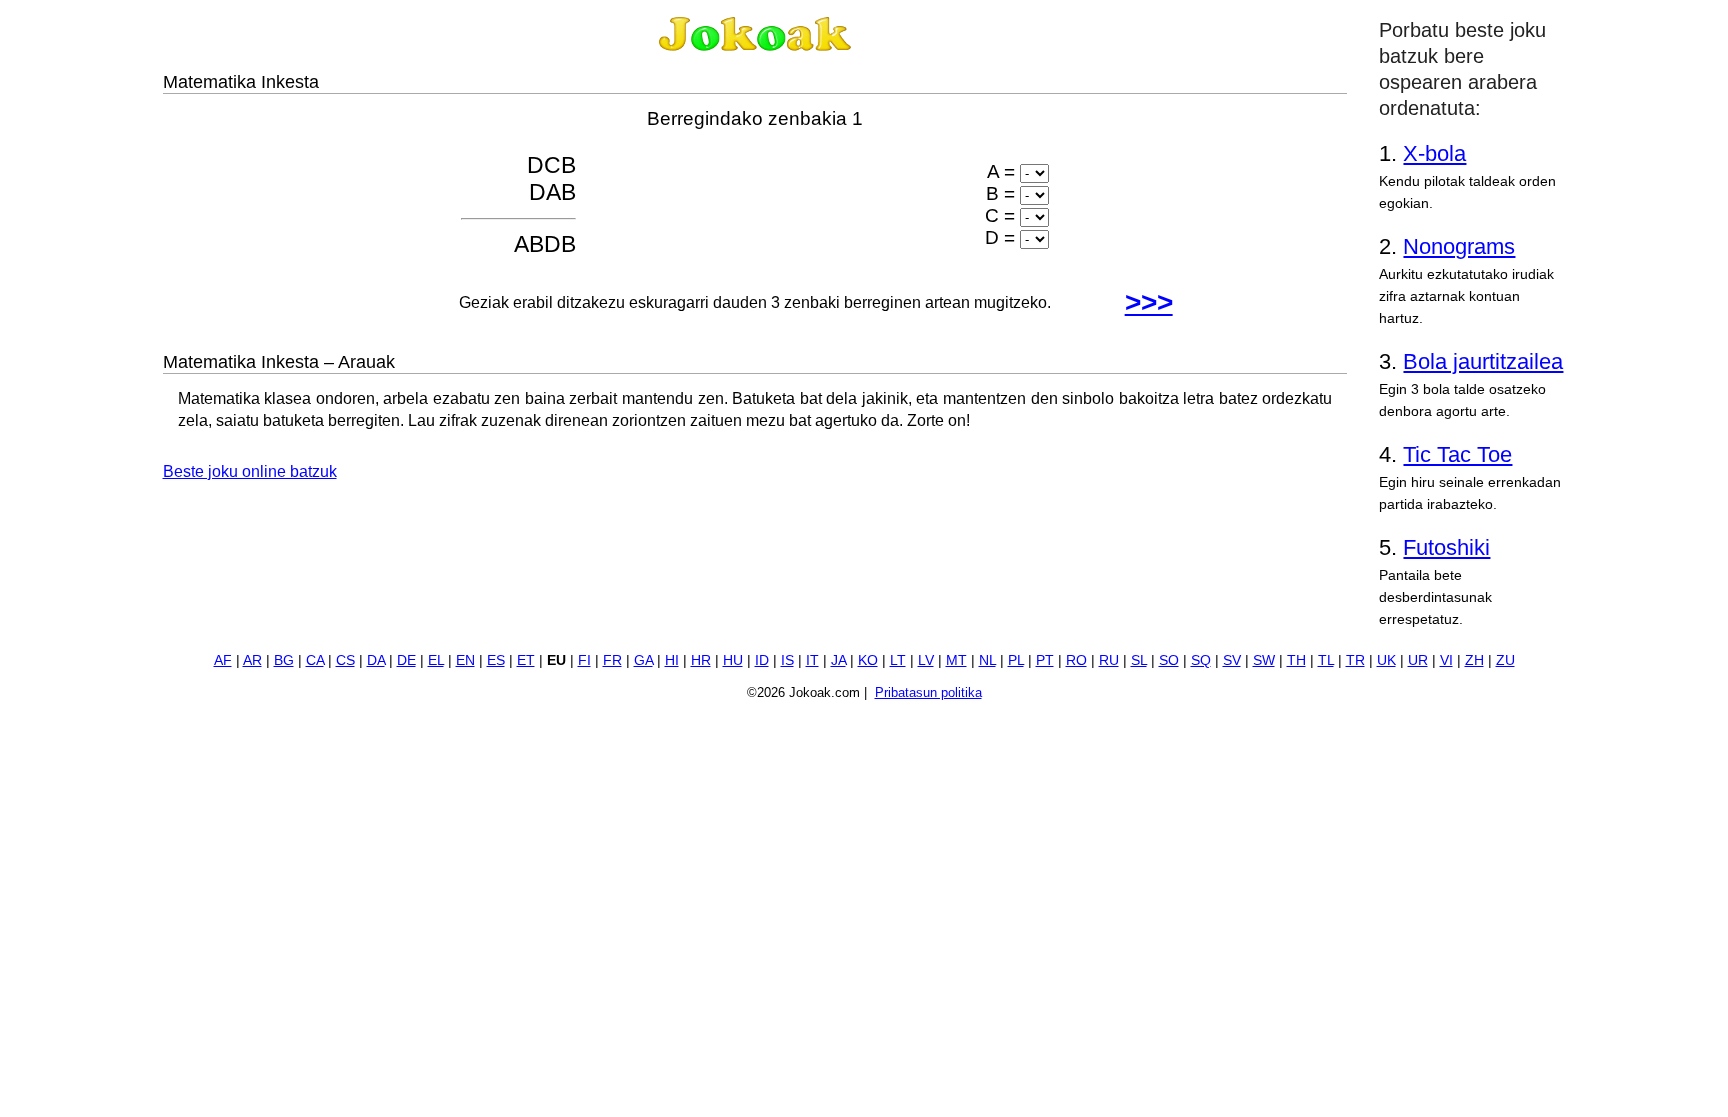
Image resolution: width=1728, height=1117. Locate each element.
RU (1109, 660)
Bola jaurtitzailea (1483, 361)
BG (284, 660)
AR (252, 660)
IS (787, 660)
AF (223, 660)
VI (1446, 660)
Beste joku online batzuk (250, 471)
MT (956, 660)
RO (1076, 660)
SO (1169, 660)
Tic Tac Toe (1457, 454)
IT (812, 660)
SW (1264, 660)
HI (672, 660)
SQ (1201, 660)
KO (868, 660)
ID (762, 660)
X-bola (1434, 153)
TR (1355, 660)
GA (643, 660)
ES (496, 660)
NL (987, 660)
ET (526, 660)
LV (926, 660)
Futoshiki (1446, 547)
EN (465, 660)
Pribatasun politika (928, 692)
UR (1418, 660)
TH (1296, 660)
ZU (1505, 660)
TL (1326, 660)
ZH (1474, 660)
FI (584, 660)
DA (376, 660)
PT (1045, 660)
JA (838, 660)
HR (701, 660)
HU (733, 660)
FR (612, 660)
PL (1016, 660)
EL (436, 660)
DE (406, 660)
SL (1139, 660)
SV (1232, 660)
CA (315, 660)
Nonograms (1459, 246)
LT (898, 660)
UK (1386, 660)
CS (345, 660)
